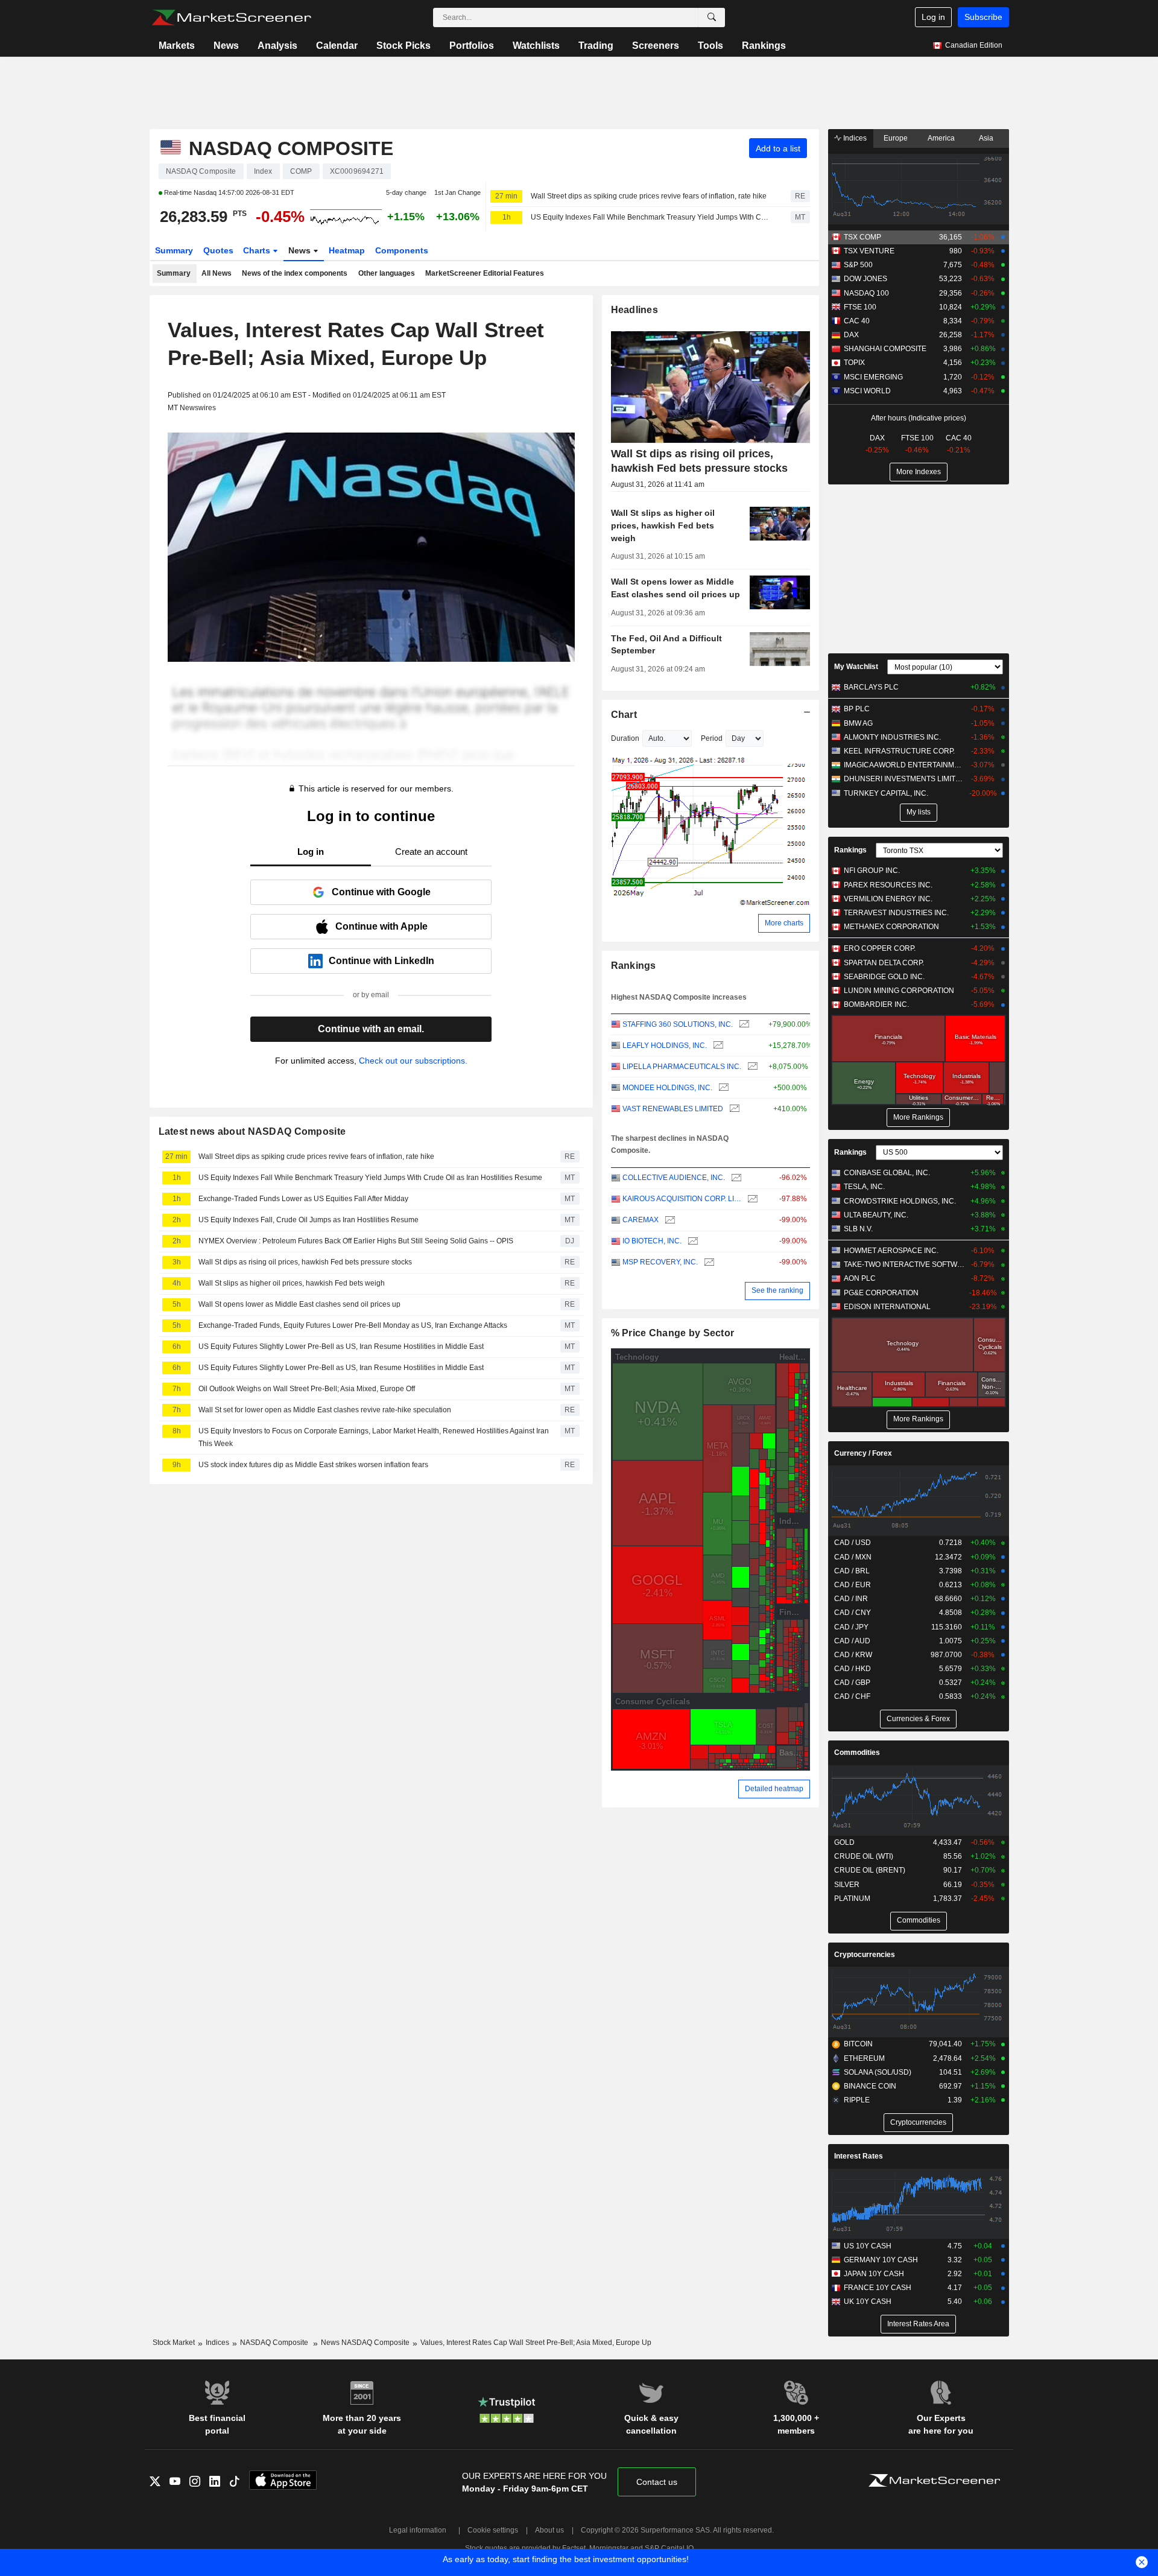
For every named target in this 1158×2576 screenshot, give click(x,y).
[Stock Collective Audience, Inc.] (735, 1178)
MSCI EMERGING (873, 377)
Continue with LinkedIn (381, 961)
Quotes (218, 250)
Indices (854, 138)
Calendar (337, 46)
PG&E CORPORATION (881, 1293)
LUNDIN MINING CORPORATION (899, 991)
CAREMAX (641, 1220)
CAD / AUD (852, 1641)
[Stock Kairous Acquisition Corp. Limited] (751, 1199)
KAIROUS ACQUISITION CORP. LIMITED (682, 1199)
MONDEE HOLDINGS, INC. (667, 1088)
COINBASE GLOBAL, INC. (887, 1173)
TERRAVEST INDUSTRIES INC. (896, 913)
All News (217, 273)
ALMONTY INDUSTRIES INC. (892, 737)
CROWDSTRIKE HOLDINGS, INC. (900, 1201)
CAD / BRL (852, 1571)
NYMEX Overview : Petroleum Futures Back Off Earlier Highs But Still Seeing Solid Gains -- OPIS (356, 1241)
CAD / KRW (853, 1655)
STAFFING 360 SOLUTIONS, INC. (678, 1024)
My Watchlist (856, 667)
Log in (933, 17)
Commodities (857, 1753)
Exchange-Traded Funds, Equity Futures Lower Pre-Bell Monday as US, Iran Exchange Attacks (353, 1325)
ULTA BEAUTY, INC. (876, 1215)
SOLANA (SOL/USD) (878, 2072)
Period (712, 738)
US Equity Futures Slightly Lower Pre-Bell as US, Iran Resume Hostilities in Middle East (341, 1347)
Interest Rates (859, 2156)
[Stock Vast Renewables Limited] (733, 1109)
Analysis (277, 46)
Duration (625, 738)
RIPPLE (857, 2100)
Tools (710, 46)
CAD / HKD (853, 1669)
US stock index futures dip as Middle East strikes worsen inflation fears (313, 1465)
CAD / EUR (853, 1585)
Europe (896, 138)
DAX (851, 335)
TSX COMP (862, 237)
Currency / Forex (863, 1453)
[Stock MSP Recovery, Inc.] (708, 1262)
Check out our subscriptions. (413, 1061)
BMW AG (858, 723)
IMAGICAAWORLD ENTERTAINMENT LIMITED (904, 765)
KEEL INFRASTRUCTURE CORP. (899, 751)
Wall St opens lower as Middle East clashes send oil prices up (299, 1304)
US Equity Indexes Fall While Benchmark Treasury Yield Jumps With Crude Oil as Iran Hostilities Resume (650, 217)
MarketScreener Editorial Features (485, 273)
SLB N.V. (858, 1229)
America (941, 138)
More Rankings (918, 1117)
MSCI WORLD (867, 391)
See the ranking (777, 1290)
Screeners (656, 46)
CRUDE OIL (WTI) (864, 1856)
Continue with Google (381, 892)
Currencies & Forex (918, 1719)
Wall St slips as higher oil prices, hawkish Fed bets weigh (292, 1283)
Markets (177, 46)
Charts (258, 250)
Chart (624, 715)
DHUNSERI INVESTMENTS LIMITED (904, 779)
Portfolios (472, 46)
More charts (784, 923)
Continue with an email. (371, 1029)
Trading (596, 46)
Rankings (764, 46)
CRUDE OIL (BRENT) (870, 1870)
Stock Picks (403, 46)
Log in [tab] (311, 852)
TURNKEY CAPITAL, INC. (886, 793)
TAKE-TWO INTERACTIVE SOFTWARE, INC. (904, 1264)
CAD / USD (853, 1543)
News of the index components (295, 273)
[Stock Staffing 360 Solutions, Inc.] (743, 1025)
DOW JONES (865, 279)
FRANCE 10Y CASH (878, 2288)
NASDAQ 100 (866, 293)
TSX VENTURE (869, 251)
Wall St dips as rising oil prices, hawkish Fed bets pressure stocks (305, 1262)
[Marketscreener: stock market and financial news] (231, 17)
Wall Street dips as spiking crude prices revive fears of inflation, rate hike (649, 196)
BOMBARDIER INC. (876, 1004)
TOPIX (854, 363)
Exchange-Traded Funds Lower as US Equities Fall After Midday (303, 1199)
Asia (986, 138)
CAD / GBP (852, 1683)
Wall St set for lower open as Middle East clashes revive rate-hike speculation (325, 1410)
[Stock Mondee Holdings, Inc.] (722, 1088)
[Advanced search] (712, 17)
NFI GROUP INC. (872, 871)
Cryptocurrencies (865, 1955)
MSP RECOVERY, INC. (660, 1262)
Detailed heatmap (774, 1789)
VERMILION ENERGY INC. (888, 899)
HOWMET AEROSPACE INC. (891, 1251)
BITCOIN (858, 2044)
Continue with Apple (381, 926)
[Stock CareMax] (669, 1220)
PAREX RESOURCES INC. (888, 885)
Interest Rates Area (918, 2324)
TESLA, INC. (864, 1187)
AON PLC (860, 1278)
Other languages (387, 273)
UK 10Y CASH (868, 2302)
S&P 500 (858, 265)
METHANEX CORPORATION (891, 927)
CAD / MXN (853, 1557)
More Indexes (919, 472)
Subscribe (983, 17)
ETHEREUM (864, 2058)
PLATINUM (852, 1899)
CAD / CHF (852, 1696)
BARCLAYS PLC (871, 687)
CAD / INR (851, 1599)
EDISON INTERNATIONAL (887, 1307)
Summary (174, 250)
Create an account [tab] (431, 852)
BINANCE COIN (870, 2086)
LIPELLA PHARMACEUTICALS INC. (682, 1067)
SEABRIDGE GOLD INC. (884, 977)
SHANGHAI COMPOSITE (885, 349)
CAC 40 (857, 321)
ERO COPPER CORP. (880, 948)
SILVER (847, 1885)
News (226, 46)
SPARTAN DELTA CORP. (884, 963)
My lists (919, 812)
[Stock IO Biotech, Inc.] (691, 1241)
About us (549, 2530)
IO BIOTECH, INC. (652, 1241)
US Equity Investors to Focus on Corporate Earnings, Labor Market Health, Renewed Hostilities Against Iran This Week (374, 1437)
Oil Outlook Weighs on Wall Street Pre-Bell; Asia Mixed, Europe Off (307, 1389)
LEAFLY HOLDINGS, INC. (665, 1045)
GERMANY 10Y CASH (881, 2260)
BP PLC (857, 709)
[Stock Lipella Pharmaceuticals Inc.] (751, 1067)
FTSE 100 (860, 307)
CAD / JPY (851, 1627)
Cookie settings (493, 2530)
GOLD (844, 1842)
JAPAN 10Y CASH (874, 2274)
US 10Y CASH (868, 2246)
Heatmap (347, 250)
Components (402, 250)
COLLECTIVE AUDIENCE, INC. (674, 1178)
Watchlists (536, 46)
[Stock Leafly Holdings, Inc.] (717, 1046)
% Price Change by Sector (673, 1333)
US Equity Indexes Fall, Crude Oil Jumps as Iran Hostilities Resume (308, 1220)
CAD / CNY (853, 1613)
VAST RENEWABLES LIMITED (673, 1109)
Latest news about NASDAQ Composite (252, 1131)
